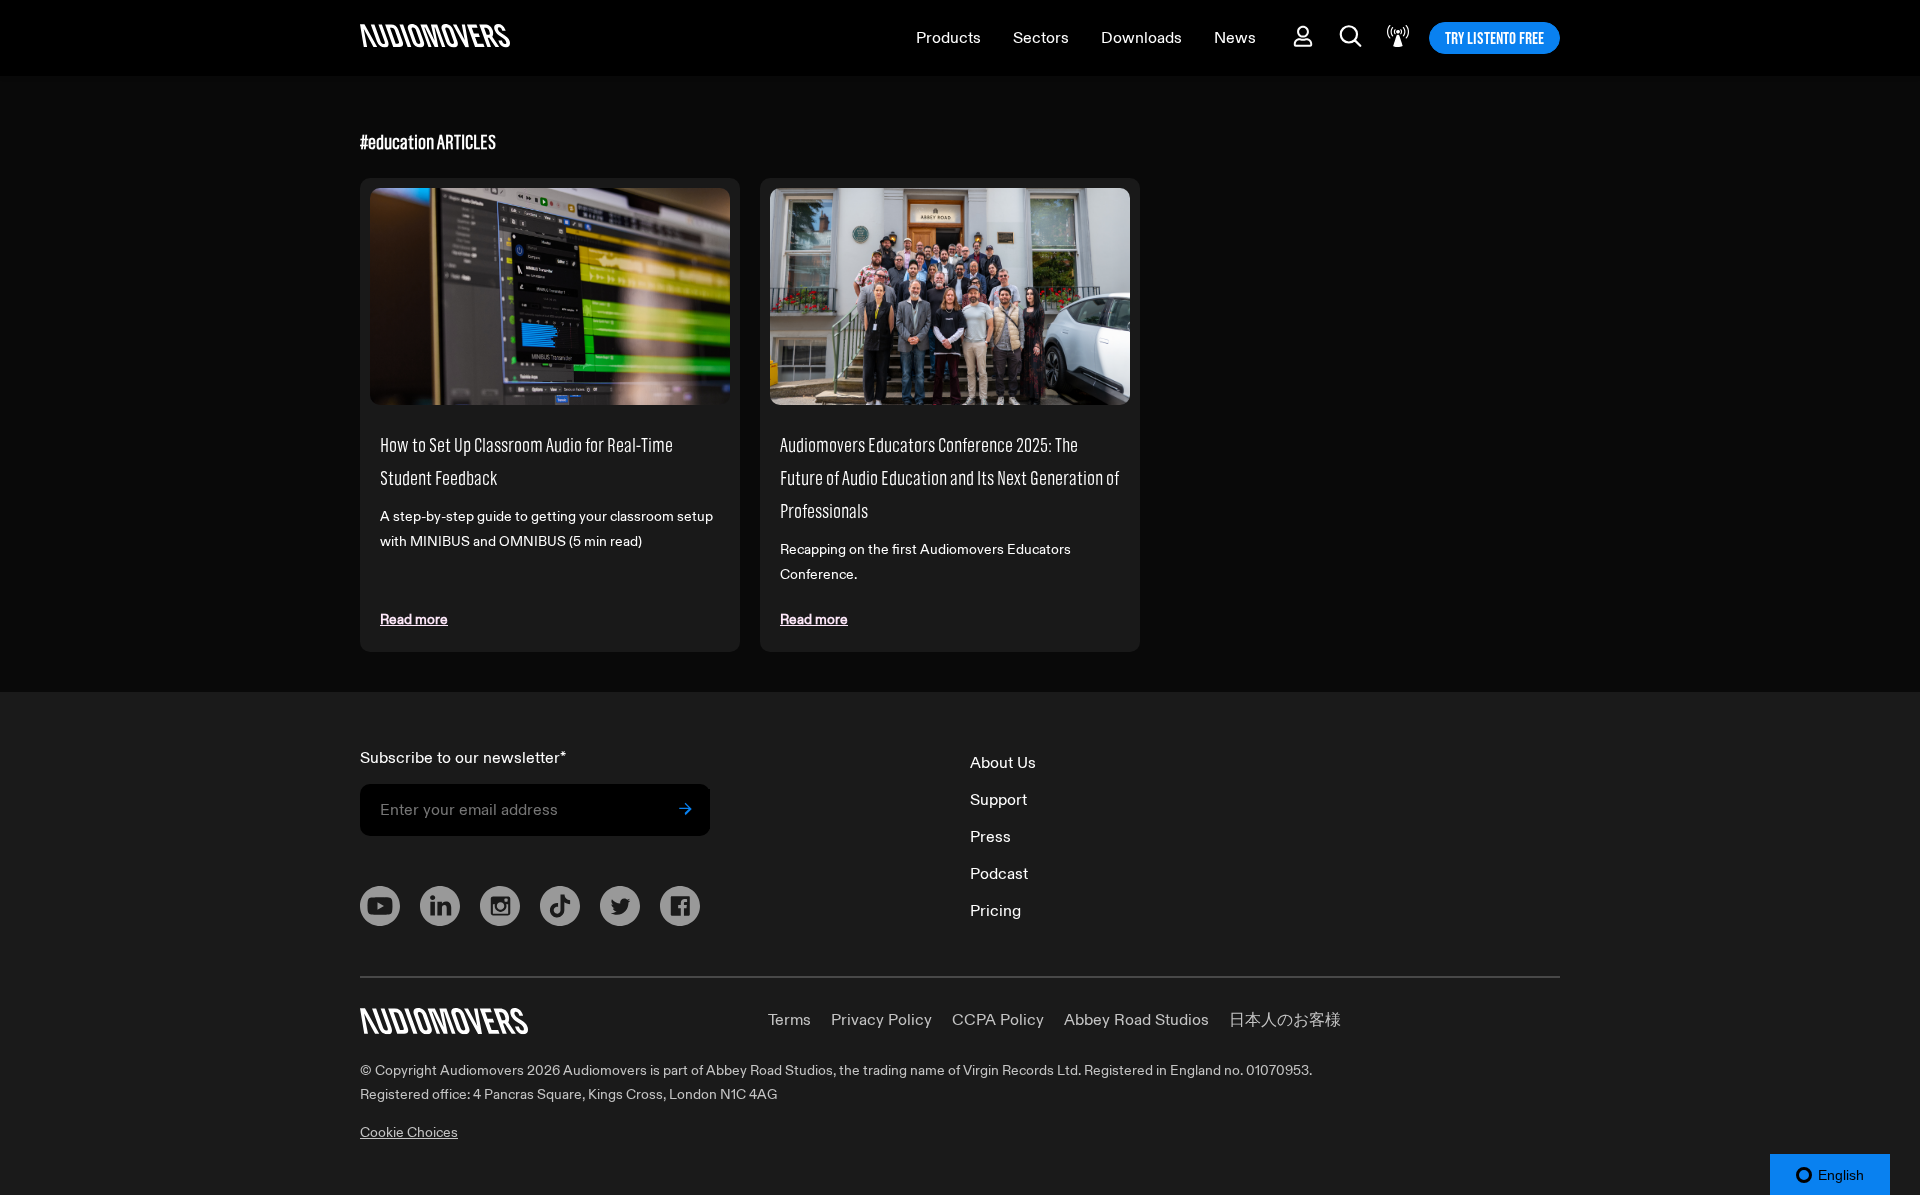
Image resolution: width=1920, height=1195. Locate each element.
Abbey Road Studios (1136, 1020)
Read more (414, 619)
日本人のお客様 (1285, 1020)
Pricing (995, 911)
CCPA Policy (998, 1020)
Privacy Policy (881, 1020)
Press (990, 837)
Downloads (1141, 38)
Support (998, 800)
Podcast (999, 874)
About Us (1003, 763)
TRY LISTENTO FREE (1494, 38)
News (1235, 38)
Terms (789, 1020)
